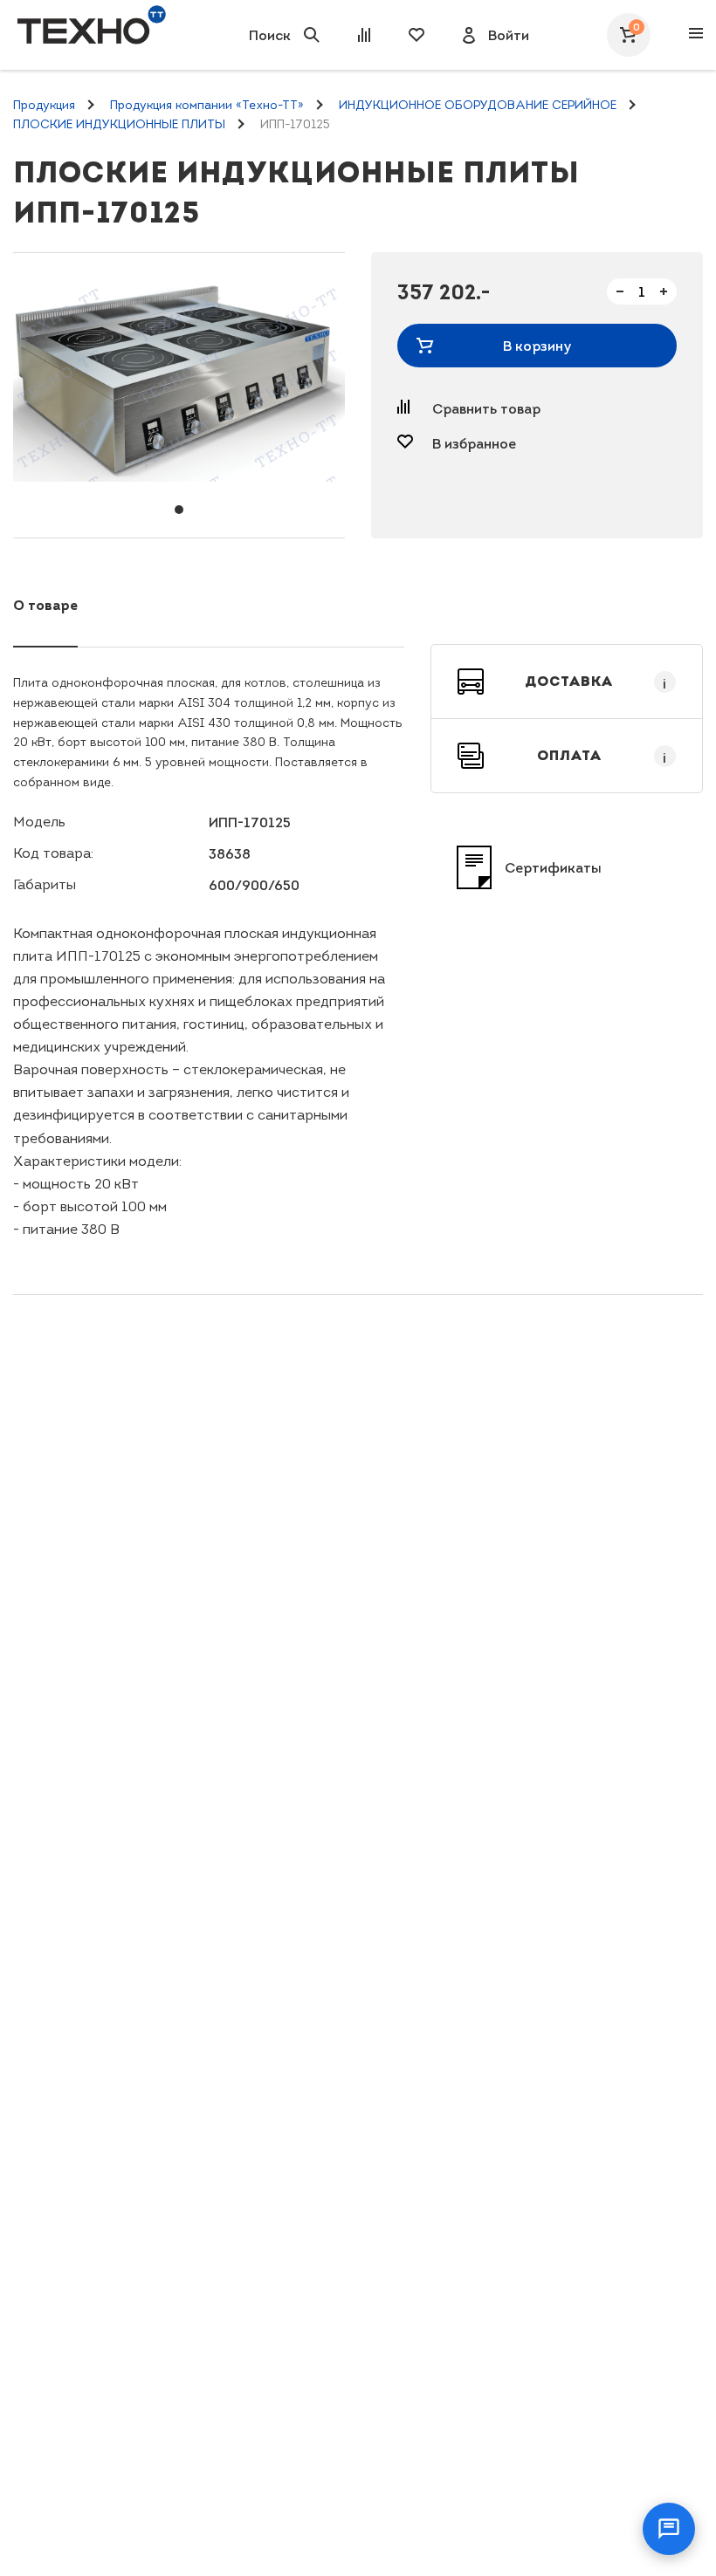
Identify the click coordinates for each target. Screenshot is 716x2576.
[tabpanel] (179, 383)
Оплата (602, 756)
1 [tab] (179, 510)
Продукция (44, 105)
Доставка (596, 682)
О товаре (45, 605)
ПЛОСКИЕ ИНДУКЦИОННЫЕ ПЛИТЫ (119, 124)
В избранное (474, 443)
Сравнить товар (486, 408)
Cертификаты (553, 867)
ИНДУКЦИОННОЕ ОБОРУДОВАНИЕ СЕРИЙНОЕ (478, 105)
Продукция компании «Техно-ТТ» (207, 105)
